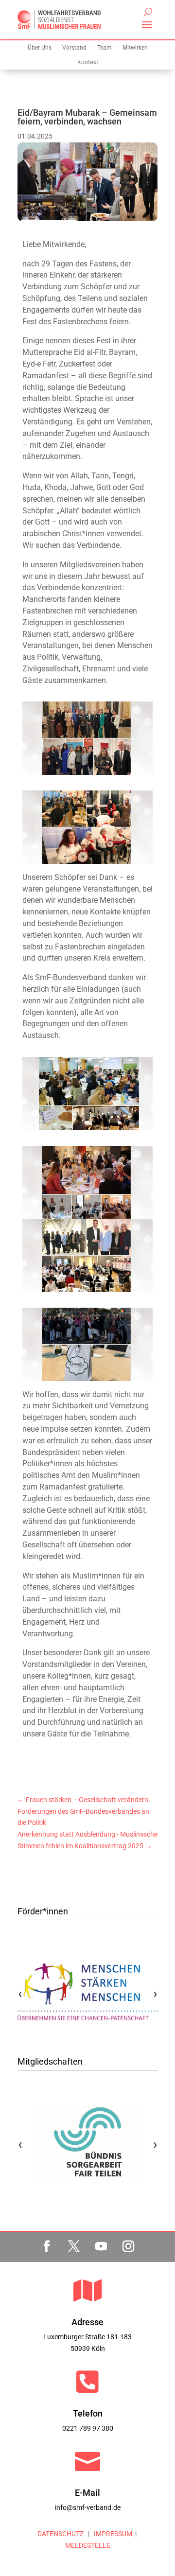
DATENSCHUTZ (61, 2534)
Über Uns (40, 48)
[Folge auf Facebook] (47, 2246)
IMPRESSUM (112, 2534)
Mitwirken (135, 48)
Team (105, 48)
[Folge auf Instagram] (128, 2246)
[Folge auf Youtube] (101, 2246)
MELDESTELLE (88, 2545)
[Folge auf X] (74, 2246)
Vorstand (74, 48)
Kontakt (88, 62)
